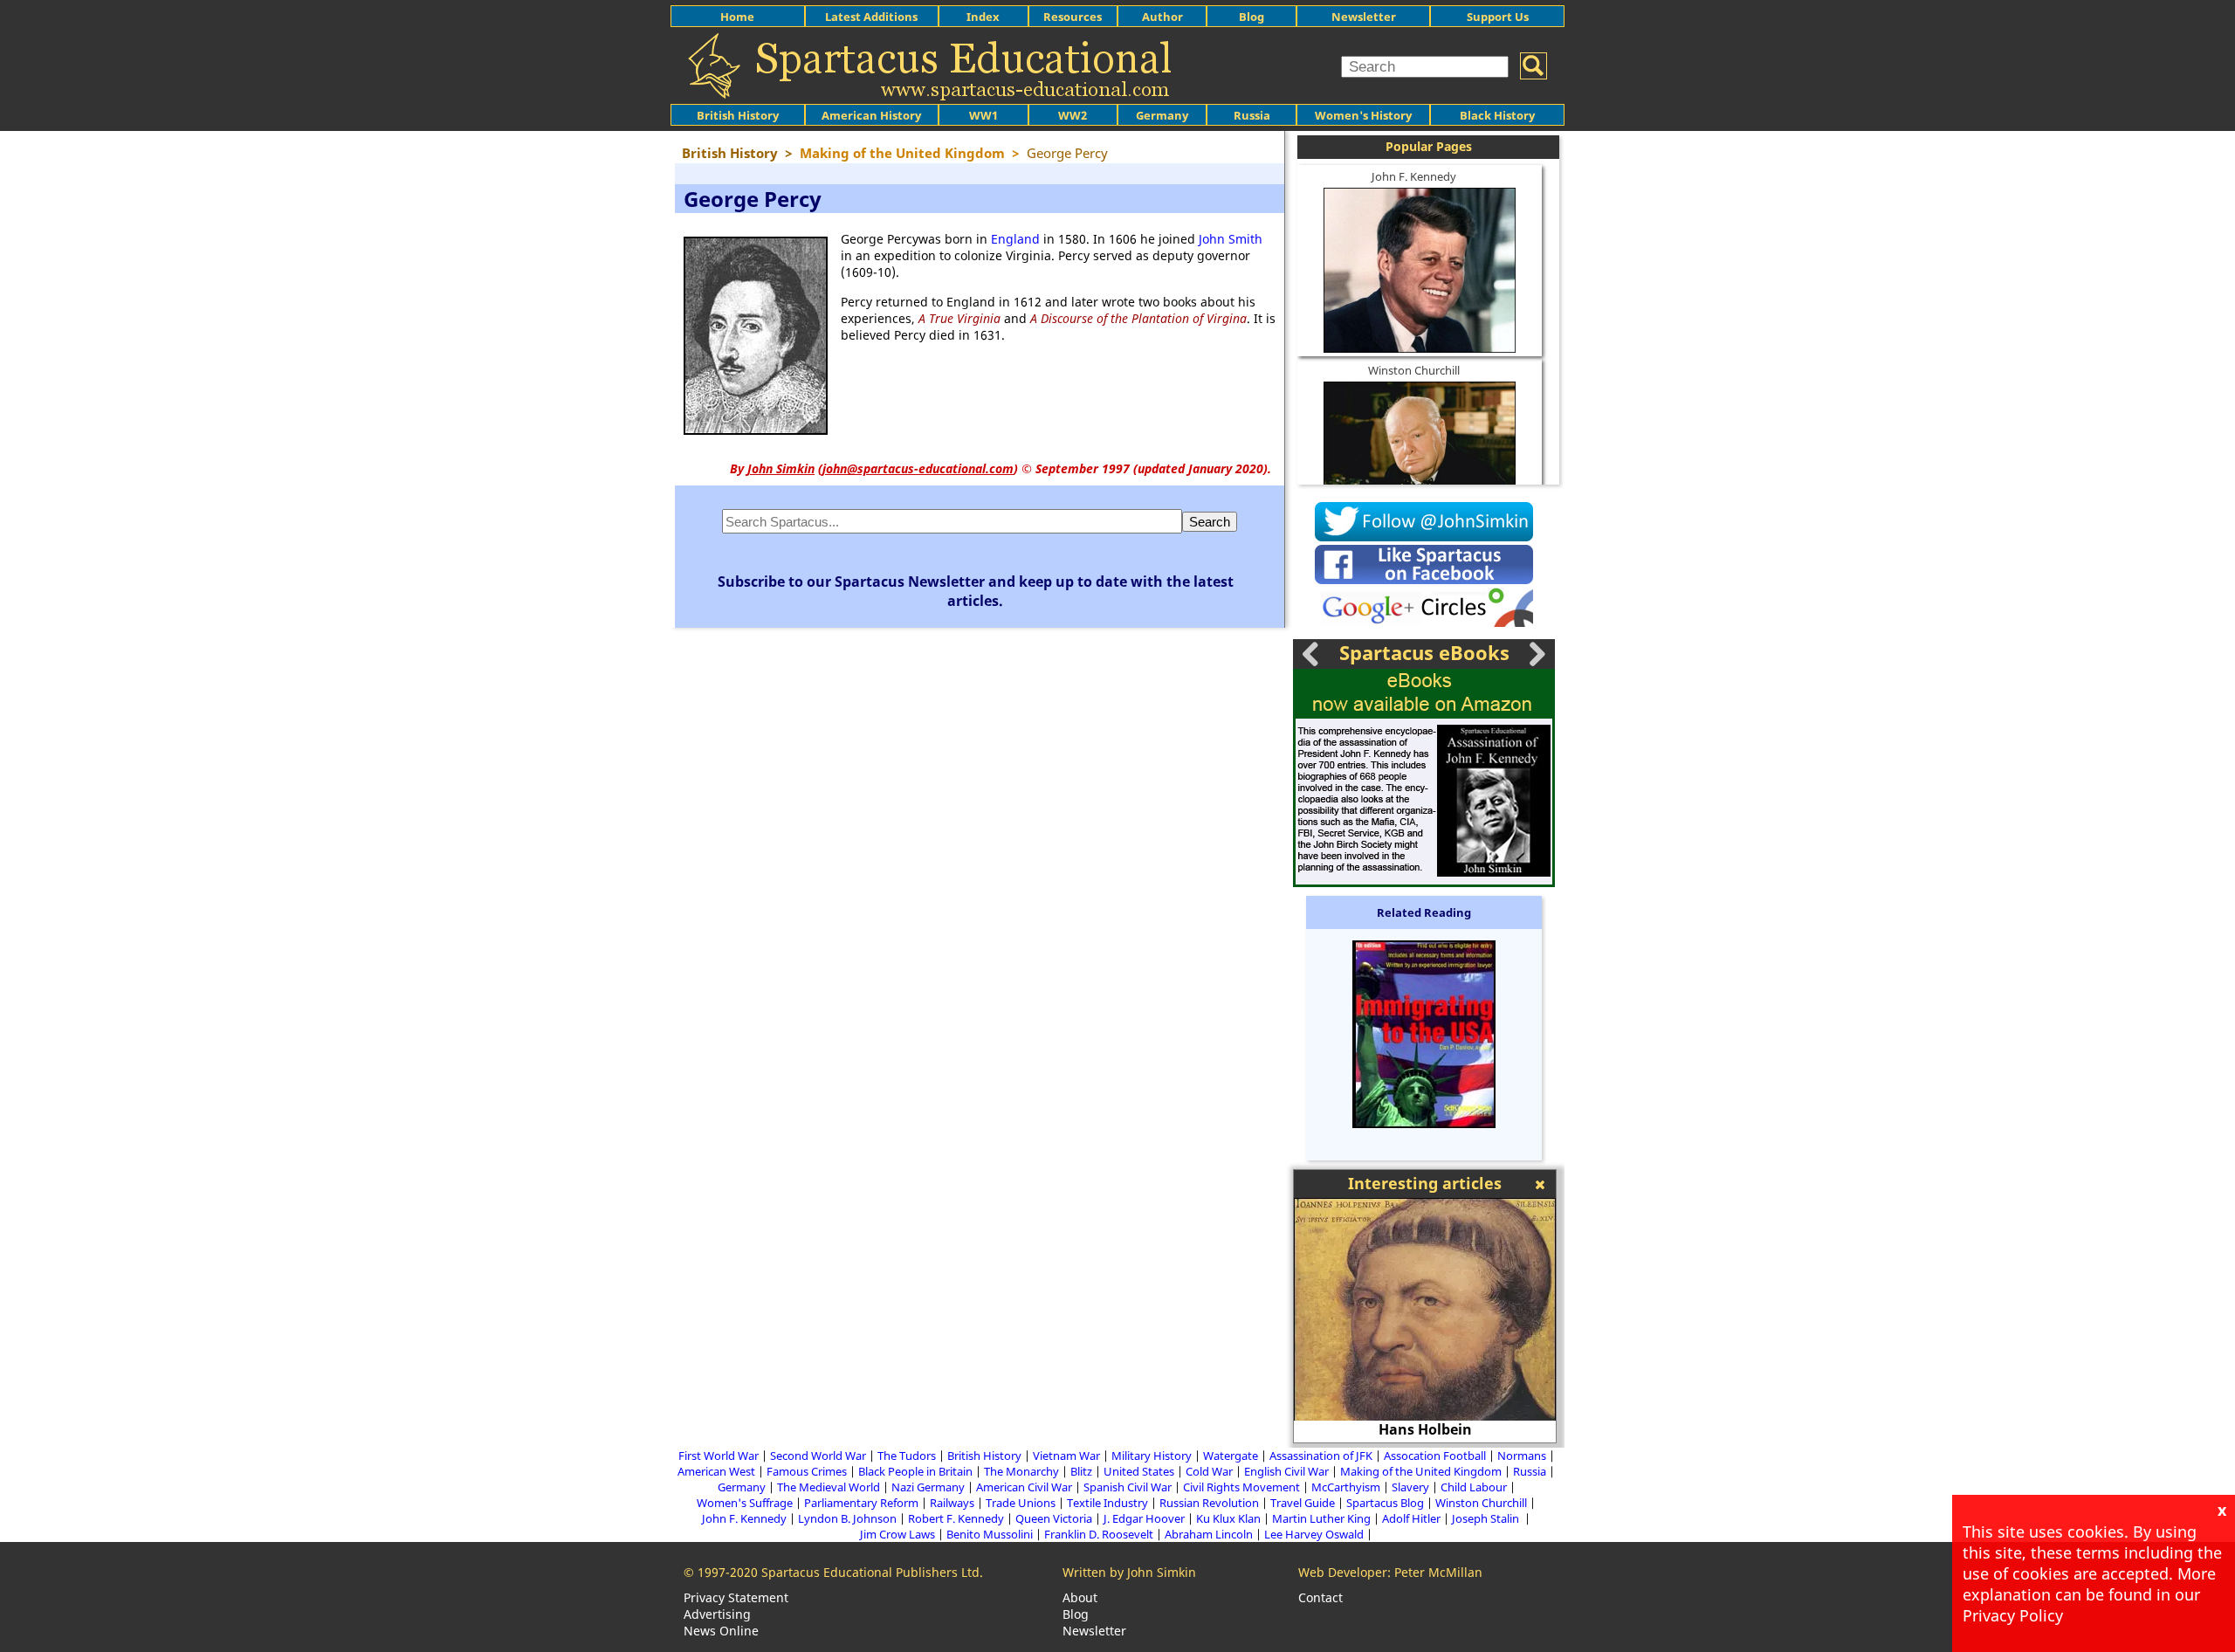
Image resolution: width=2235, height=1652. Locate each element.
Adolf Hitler (1411, 1518)
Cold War (1209, 1471)
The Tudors (907, 1456)
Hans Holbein (1318, 1429)
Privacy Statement (736, 1597)
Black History (1497, 115)
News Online (721, 1631)
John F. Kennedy (1414, 176)
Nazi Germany (928, 1487)
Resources (1073, 17)
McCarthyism (1346, 1487)
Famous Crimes (807, 1471)
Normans (1522, 1456)
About (1080, 1597)
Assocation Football (1435, 1456)
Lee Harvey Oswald (1314, 1534)
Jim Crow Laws (897, 1534)
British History (984, 1456)
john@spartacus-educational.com (918, 468)
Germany (1162, 115)
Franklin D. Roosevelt (1099, 1534)
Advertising (717, 1614)
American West (716, 1471)
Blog (1252, 17)
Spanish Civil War (1128, 1487)
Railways (952, 1503)
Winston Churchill (1414, 370)
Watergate (1231, 1456)
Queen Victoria (1054, 1518)
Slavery (1410, 1487)
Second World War (818, 1456)
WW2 (1073, 115)
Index (983, 17)
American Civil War (1024, 1487)
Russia (1252, 115)
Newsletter (1364, 17)
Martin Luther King (1321, 1518)
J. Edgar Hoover (1144, 1518)
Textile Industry (1107, 1503)
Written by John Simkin (1129, 1572)
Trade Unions (1021, 1503)
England (1015, 239)
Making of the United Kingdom (1421, 1471)
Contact (1320, 1597)
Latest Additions (871, 17)
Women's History (1363, 115)
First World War (719, 1456)
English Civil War (1286, 1471)
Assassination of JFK (1321, 1456)
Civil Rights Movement (1241, 1487)
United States (1139, 1471)
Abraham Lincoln (1209, 1534)
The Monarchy (1021, 1471)
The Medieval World (829, 1487)
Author (1162, 17)
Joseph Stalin (1487, 1518)
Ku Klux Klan (1228, 1518)
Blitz (1081, 1471)
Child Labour (1474, 1487)
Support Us (1498, 17)
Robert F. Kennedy (956, 1518)
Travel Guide (1303, 1503)
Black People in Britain (915, 1471)
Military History (1152, 1456)
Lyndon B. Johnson (847, 1518)
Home (737, 17)
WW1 (983, 115)
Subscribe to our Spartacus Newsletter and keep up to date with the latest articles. (976, 591)
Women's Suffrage (745, 1503)
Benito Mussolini (990, 1534)
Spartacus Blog (1385, 1503)
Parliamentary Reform (861, 1503)
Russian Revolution (1209, 1503)
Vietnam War (1066, 1456)
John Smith (1231, 239)
